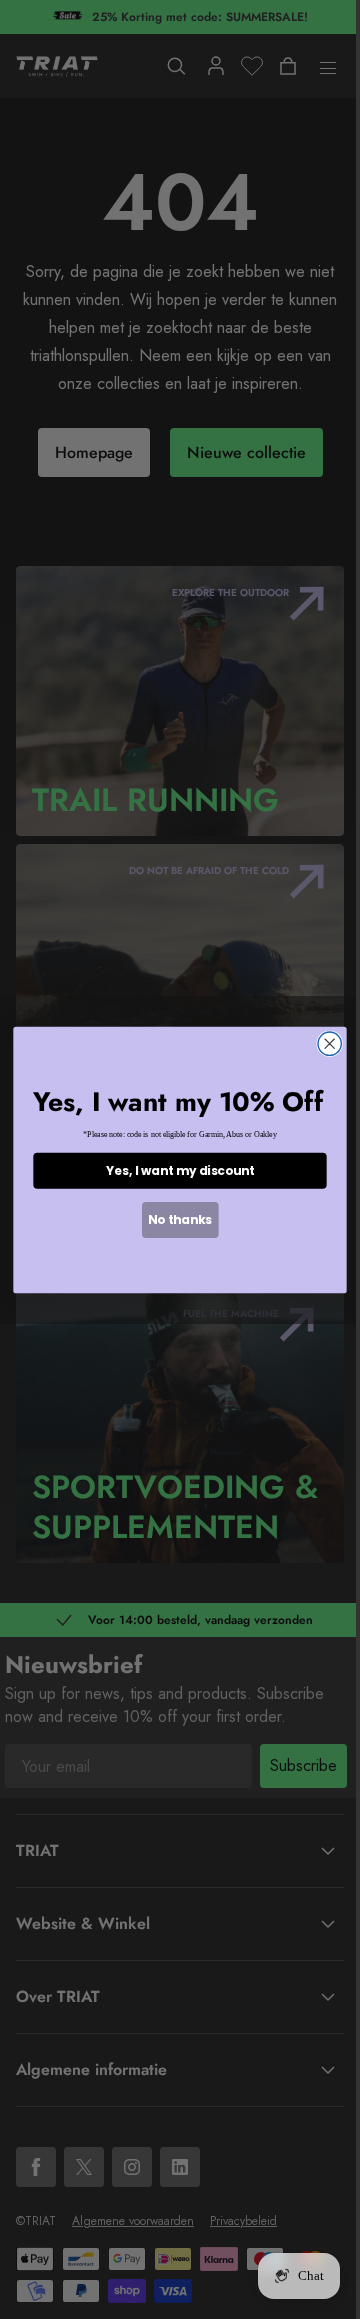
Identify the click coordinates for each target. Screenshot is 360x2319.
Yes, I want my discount (180, 1170)
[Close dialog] (329, 1043)
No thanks (179, 1219)
